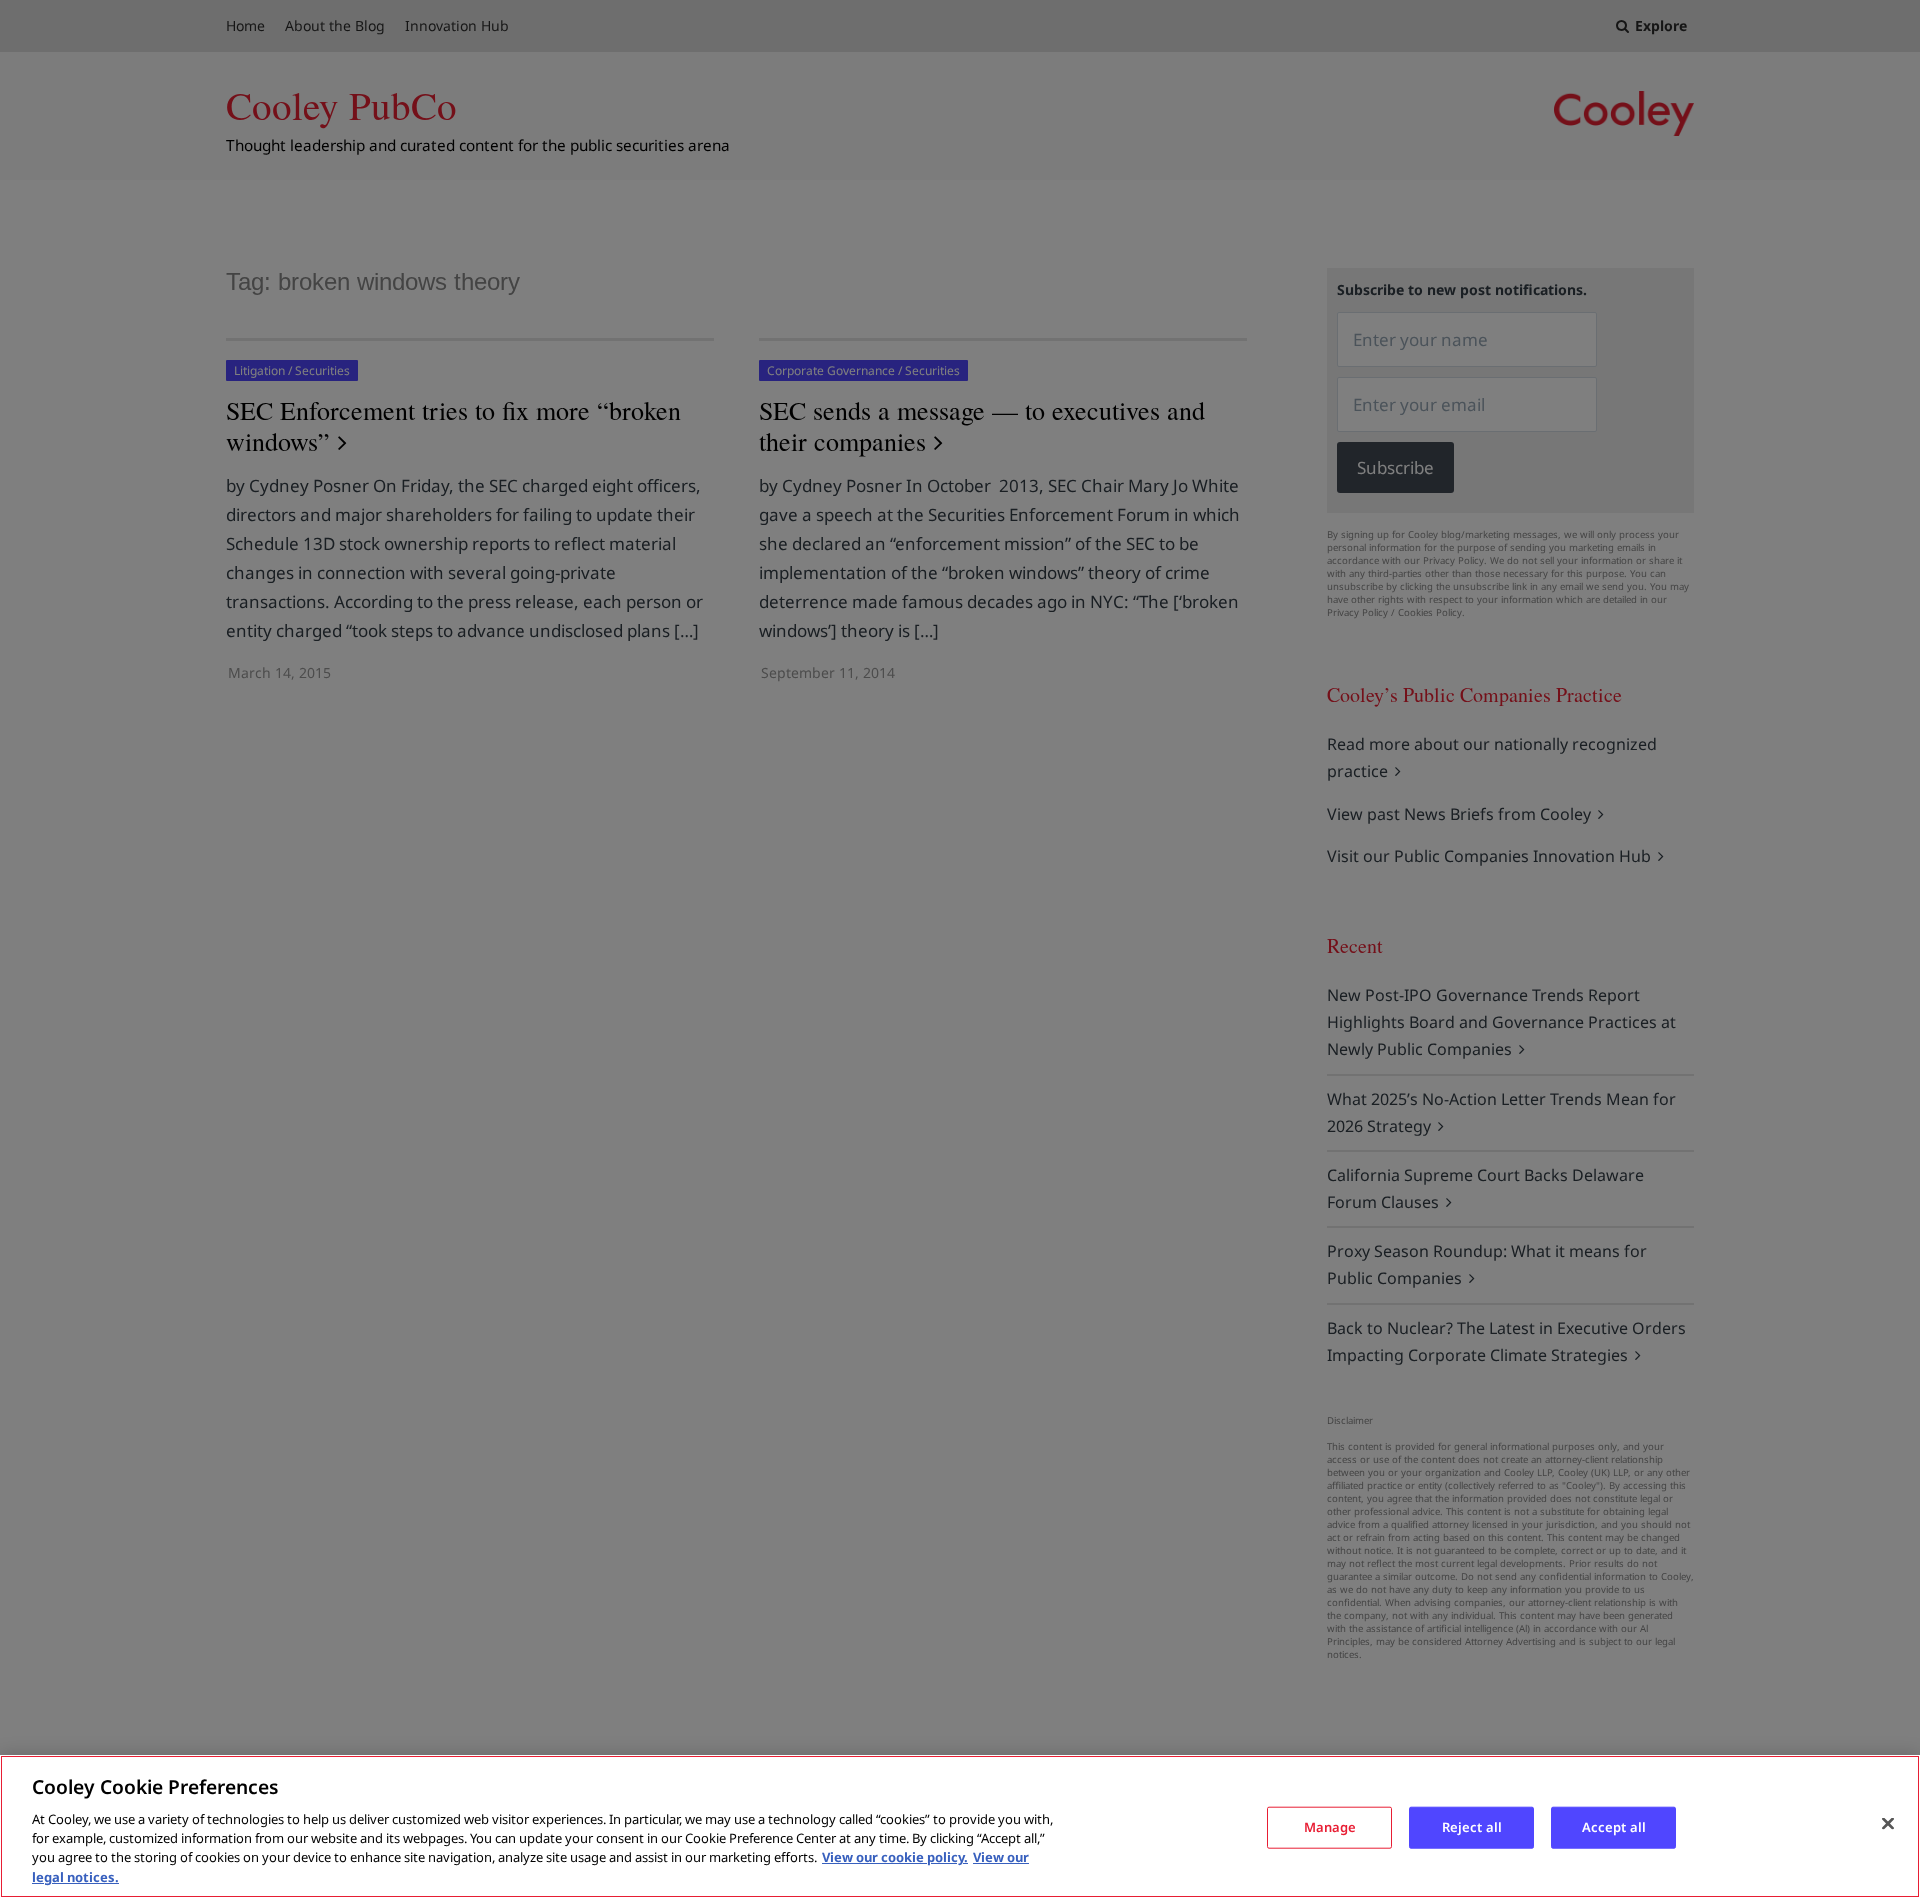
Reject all (1472, 1827)
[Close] (1888, 1824)
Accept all (1614, 1827)
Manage (1330, 1827)
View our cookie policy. (895, 1858)
